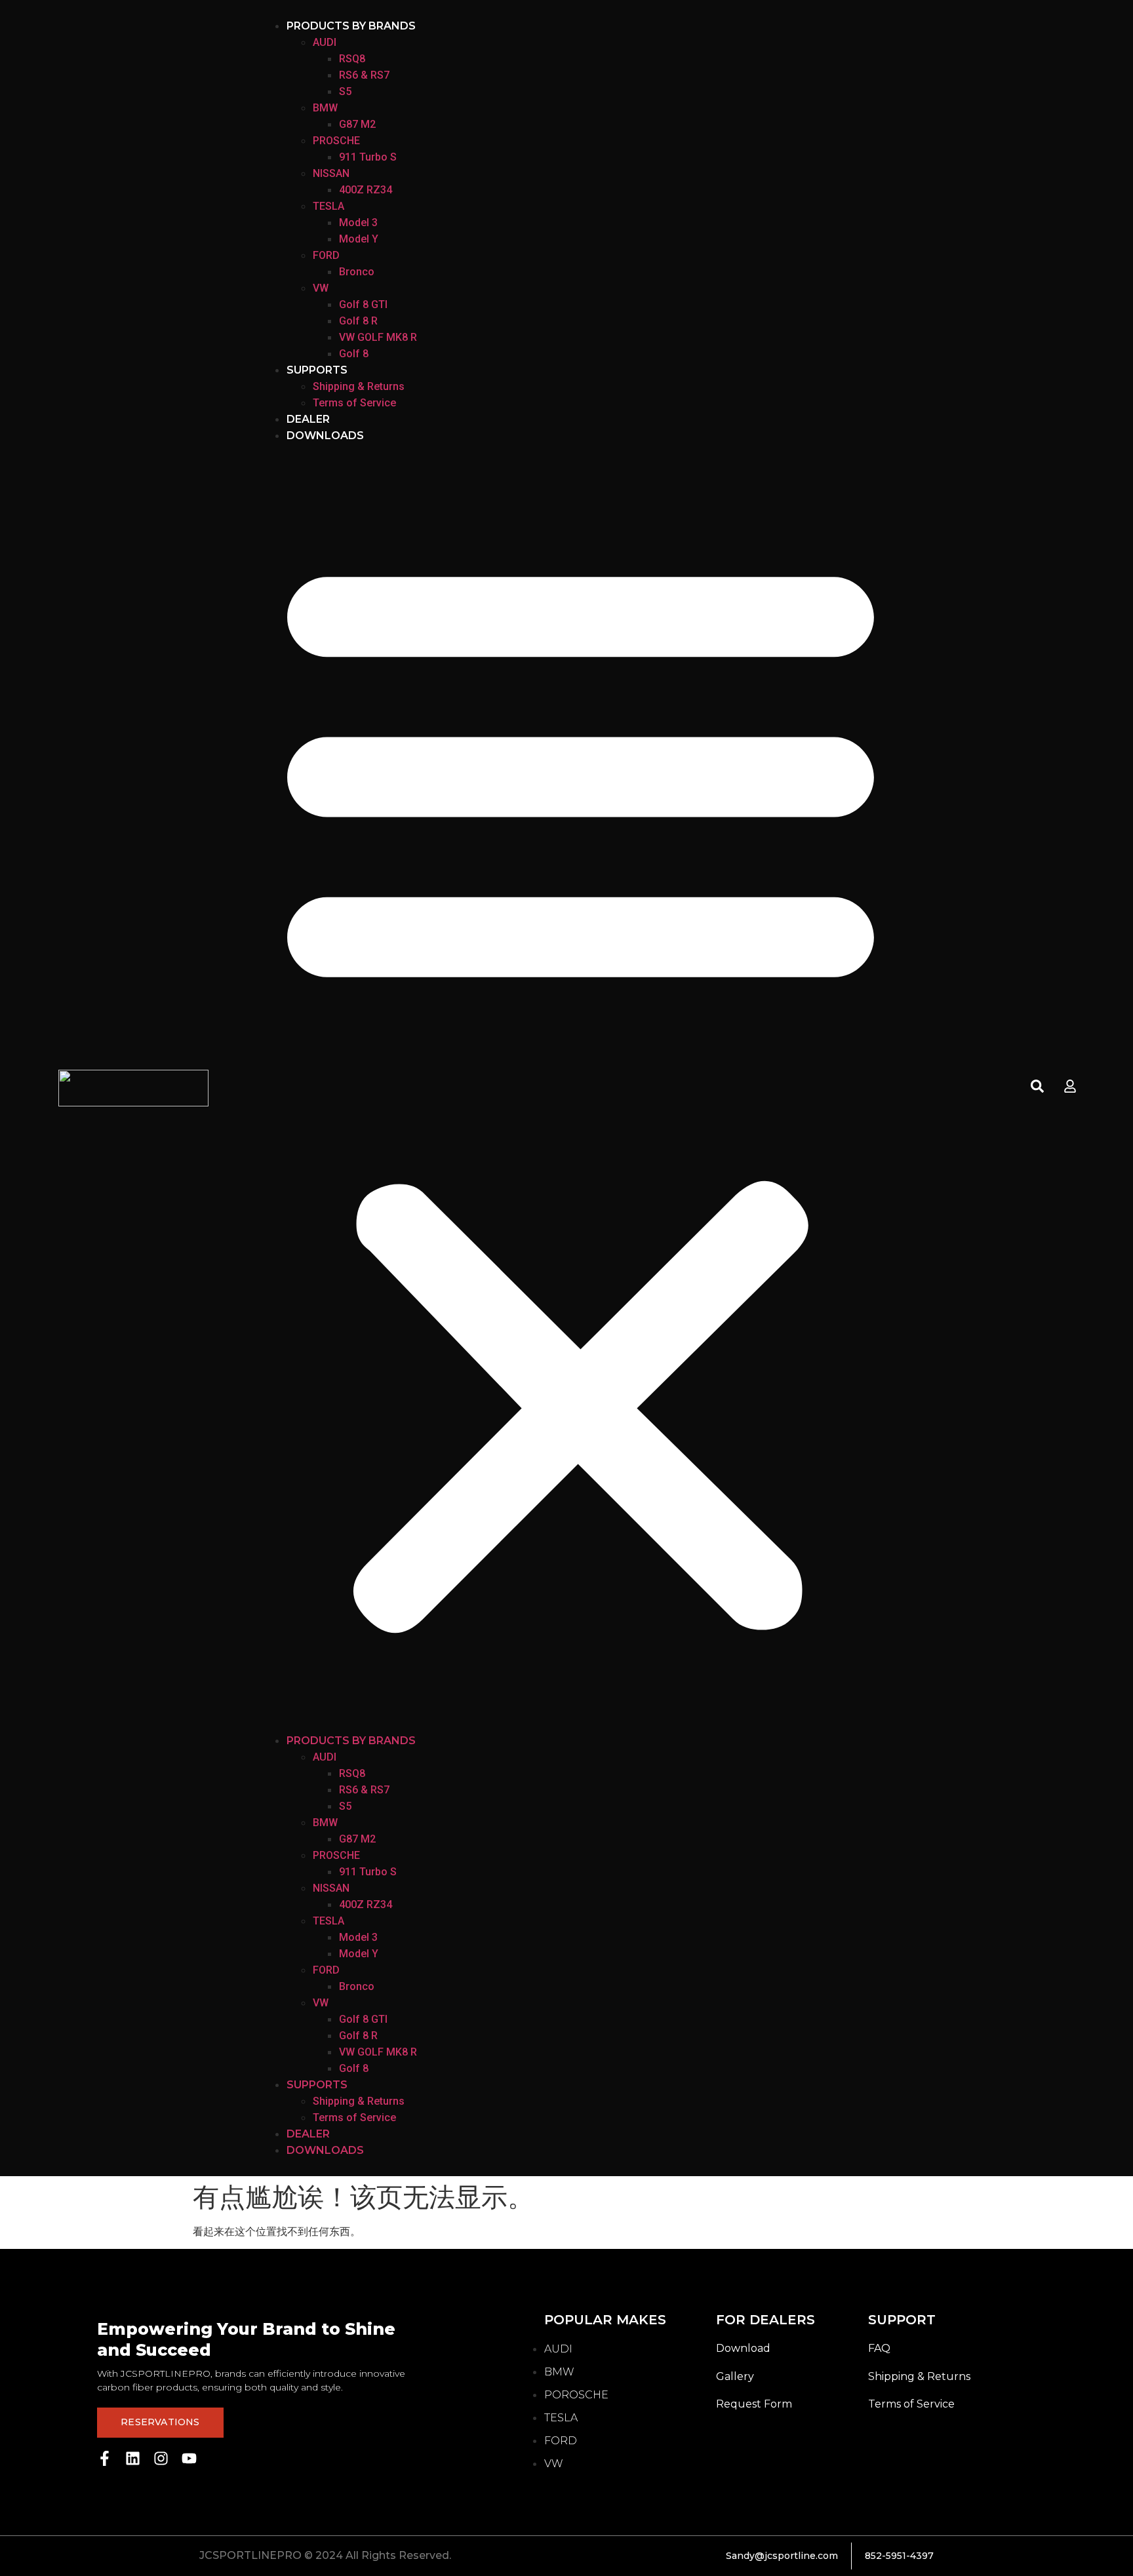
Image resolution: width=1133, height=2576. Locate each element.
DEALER (308, 419)
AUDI (325, 42)
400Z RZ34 (366, 190)
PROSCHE (336, 141)
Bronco (357, 272)
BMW (325, 108)
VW (321, 288)
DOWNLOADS (325, 436)
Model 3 (358, 223)
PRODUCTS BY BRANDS (351, 26)
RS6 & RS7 (364, 75)
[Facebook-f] (105, 2458)
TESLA (328, 206)
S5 (345, 91)
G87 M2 (357, 124)
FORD (326, 255)
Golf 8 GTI (363, 304)
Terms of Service (354, 403)
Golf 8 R (358, 321)
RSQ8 (352, 59)
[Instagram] (161, 2458)
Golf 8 (354, 354)
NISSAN (331, 173)
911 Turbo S (368, 157)
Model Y (359, 239)
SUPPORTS (317, 370)
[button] (581, 1088)
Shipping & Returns (359, 386)
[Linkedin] (133, 2458)
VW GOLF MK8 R (378, 337)
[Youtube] (189, 2458)
